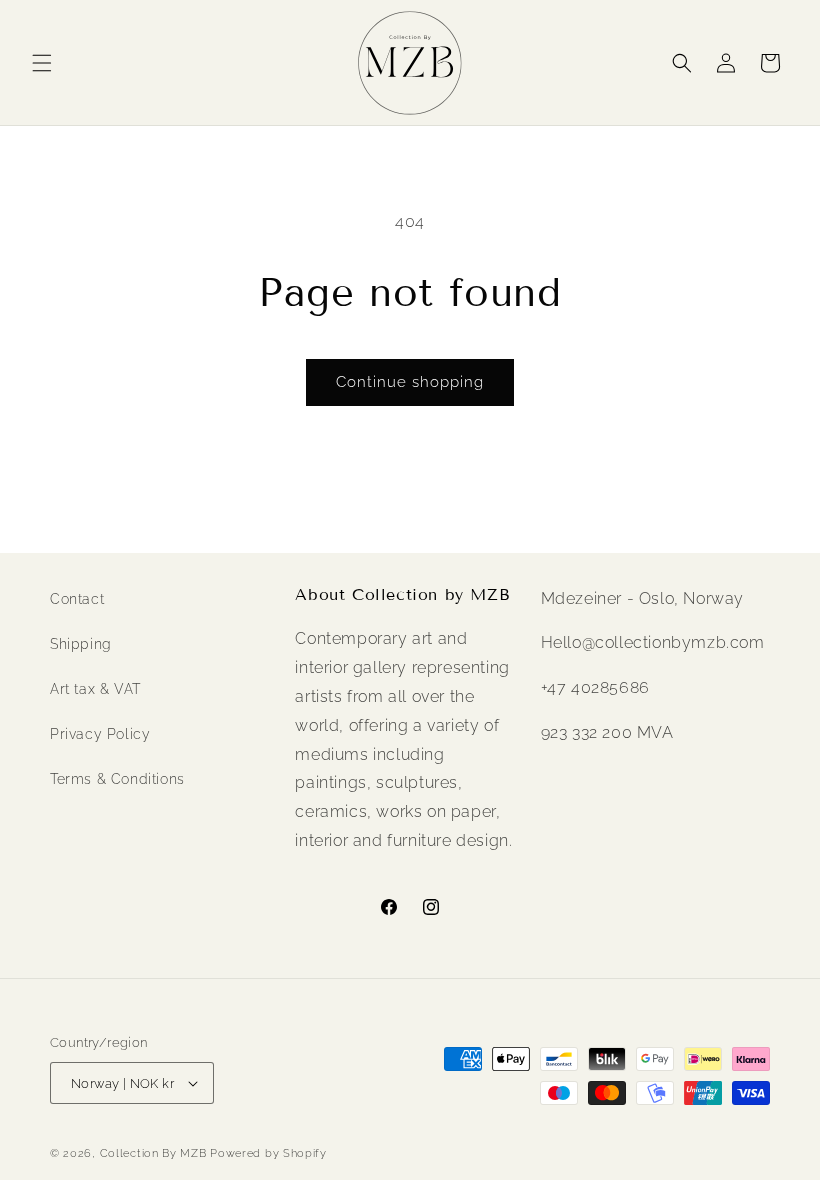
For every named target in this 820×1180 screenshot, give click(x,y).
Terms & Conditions (117, 779)
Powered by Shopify (268, 1153)
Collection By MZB (153, 1153)
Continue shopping (410, 382)
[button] (42, 63)
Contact (77, 599)
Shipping (81, 644)
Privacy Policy (100, 734)
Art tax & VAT (95, 689)
